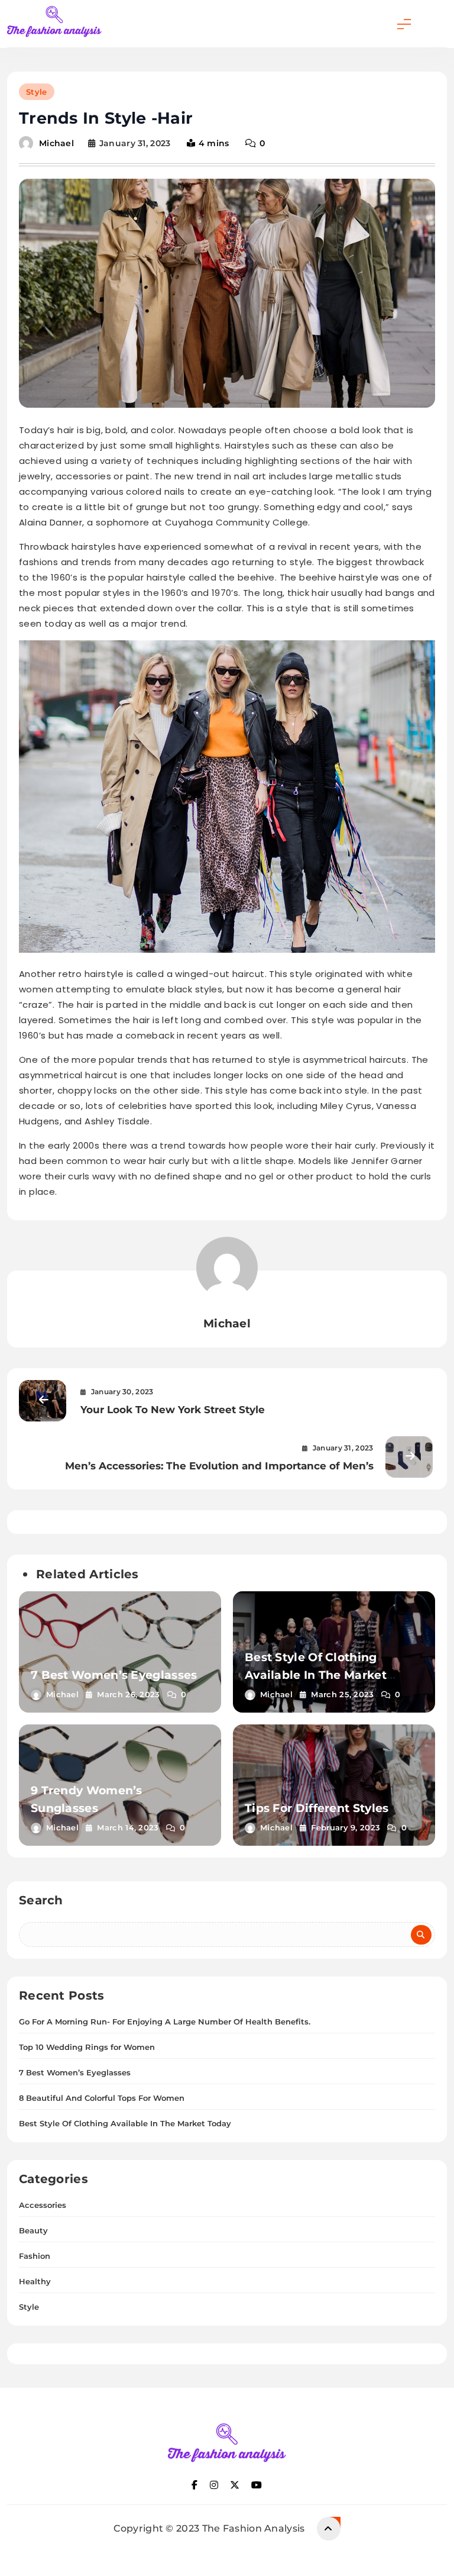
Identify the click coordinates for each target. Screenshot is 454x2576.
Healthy (35, 2281)
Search (41, 1900)
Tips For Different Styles (317, 1808)
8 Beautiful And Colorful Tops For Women (102, 2098)
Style (37, 92)
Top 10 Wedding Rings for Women (87, 2047)
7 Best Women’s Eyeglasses (114, 1675)
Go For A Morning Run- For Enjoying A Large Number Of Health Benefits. (165, 2022)
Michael (56, 143)
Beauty (33, 2230)
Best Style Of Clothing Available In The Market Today (316, 1675)
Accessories (43, 2205)
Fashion (35, 2256)
